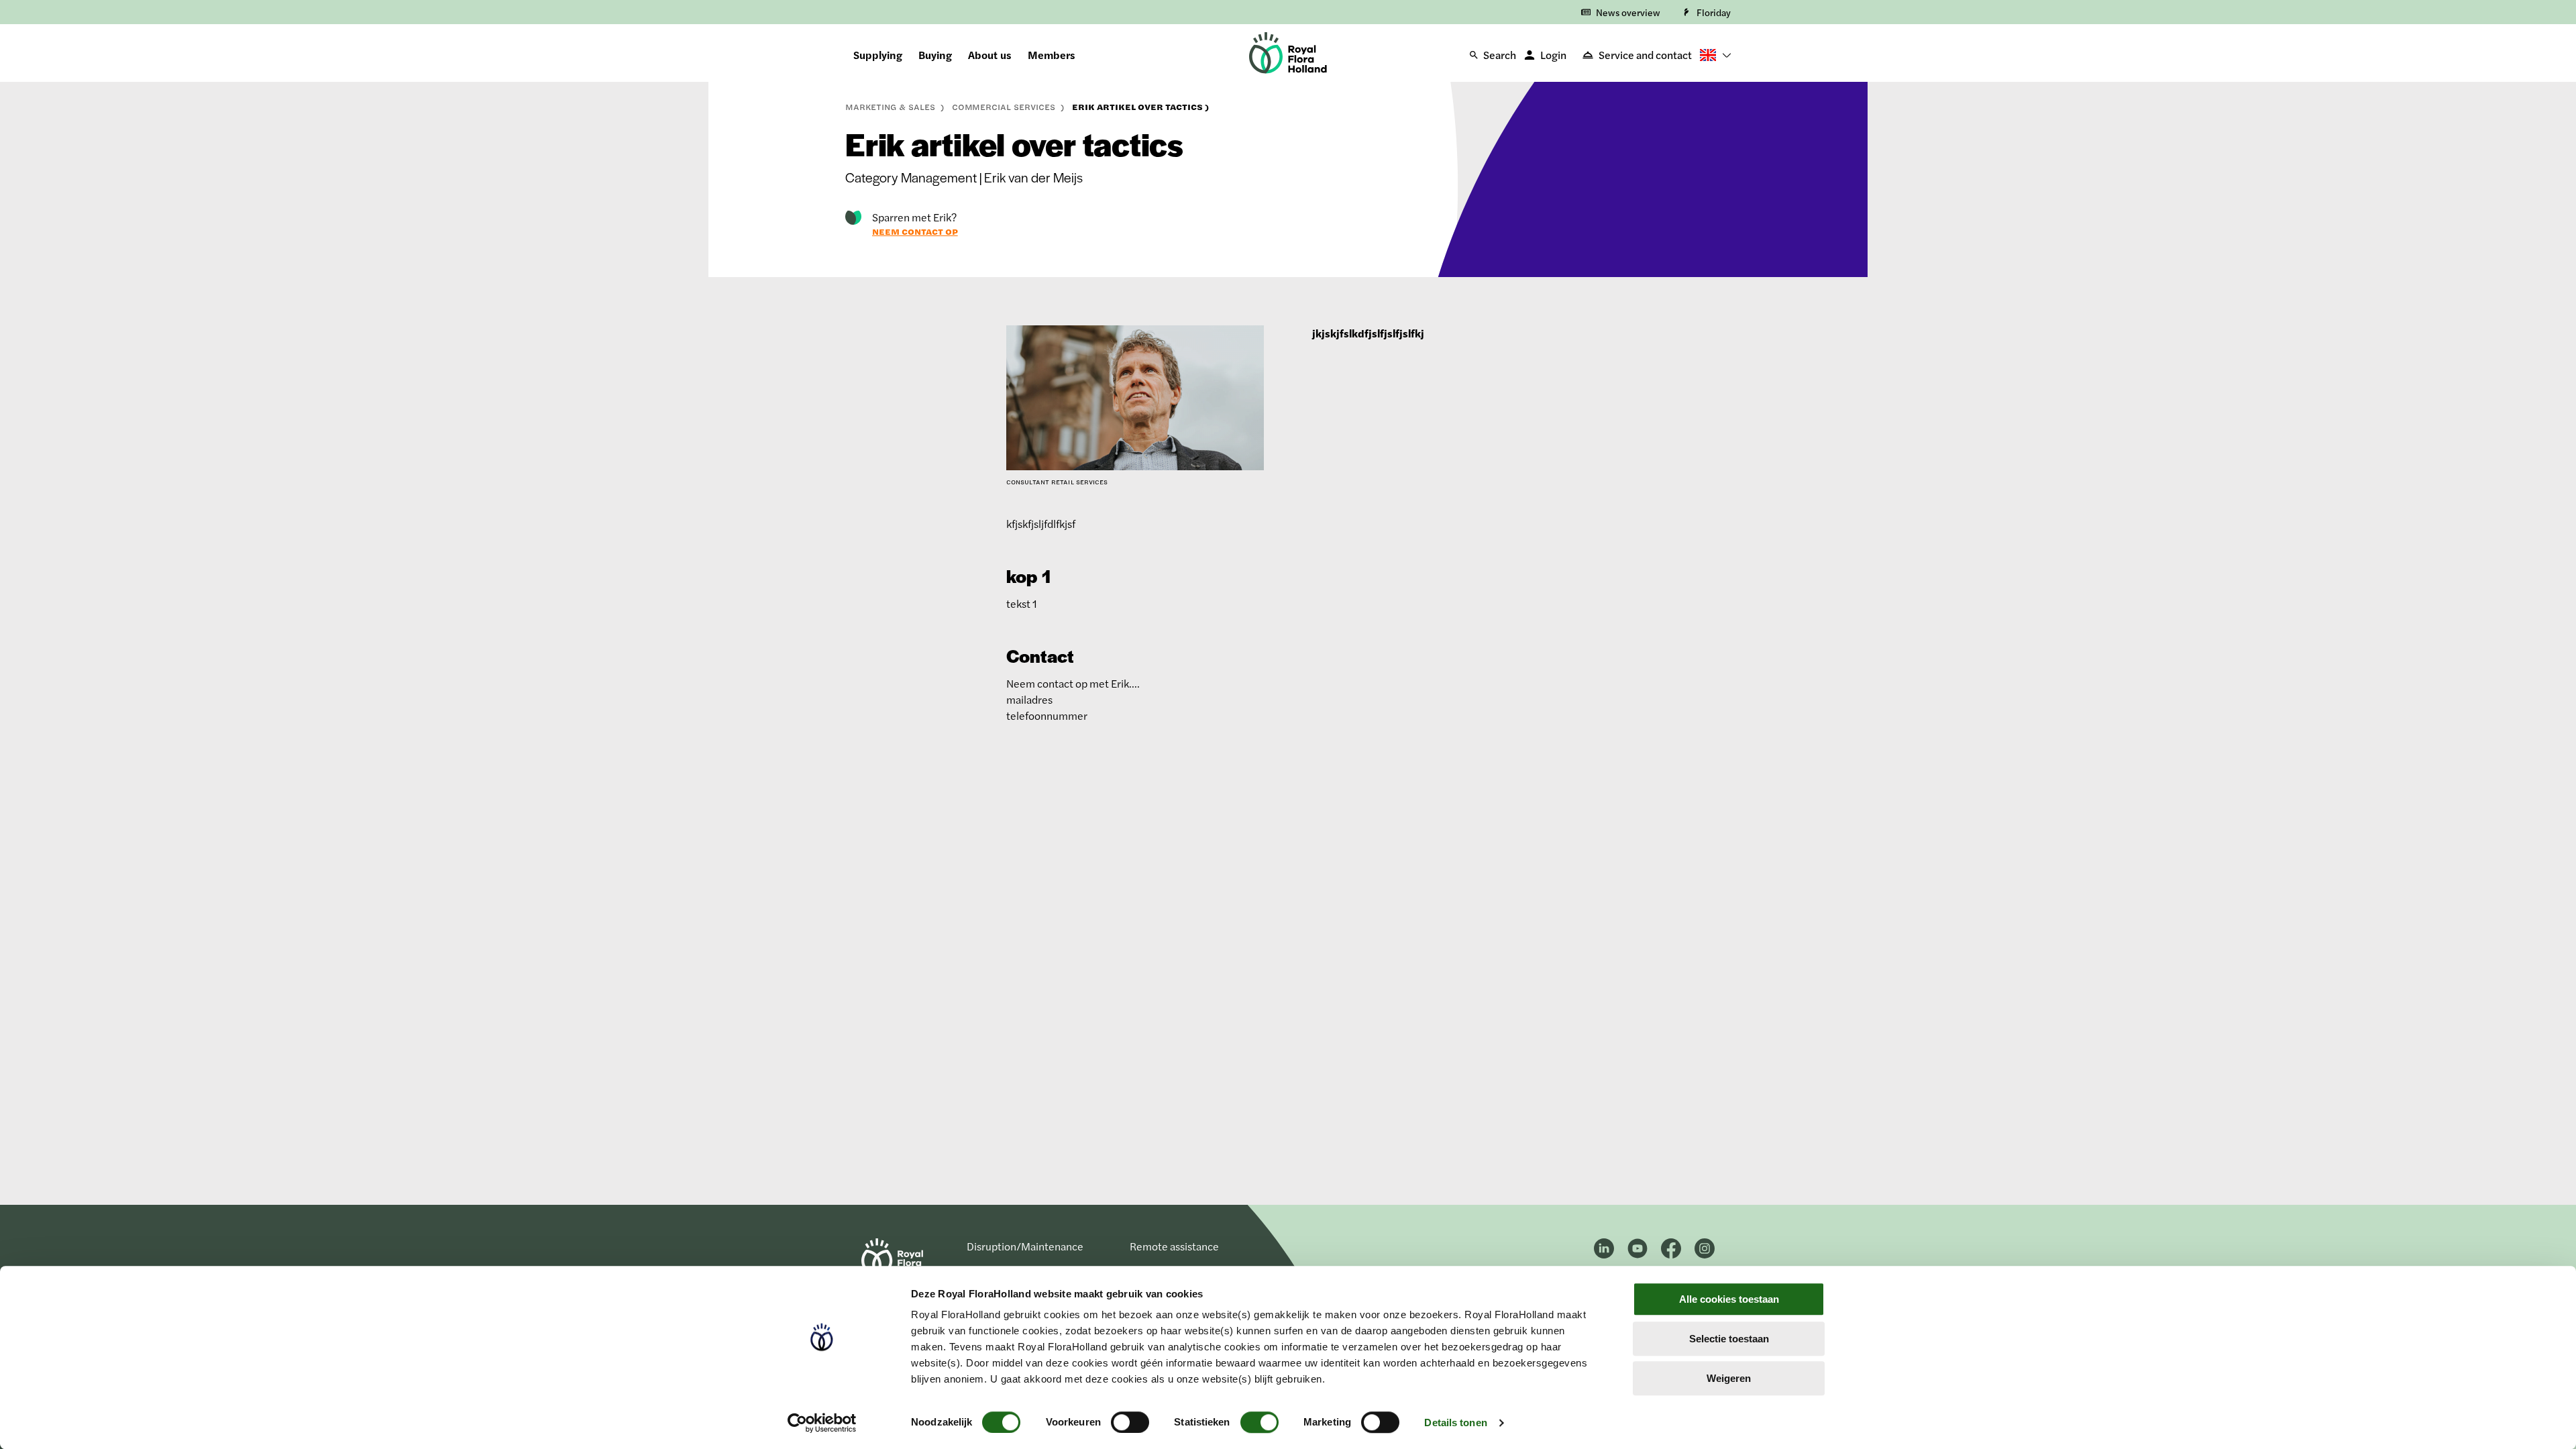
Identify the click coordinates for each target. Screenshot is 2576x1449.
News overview (1628, 12)
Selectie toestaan (1729, 1339)
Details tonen (1455, 1423)
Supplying (878, 55)
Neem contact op (915, 231)
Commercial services (1005, 107)
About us (990, 55)
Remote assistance (1174, 1246)
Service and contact (1645, 55)
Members (1052, 55)
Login (1553, 55)
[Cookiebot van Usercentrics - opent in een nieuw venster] (822, 1423)
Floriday (1714, 12)
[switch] (1130, 1422)
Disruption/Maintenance (1025, 1246)
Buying (935, 55)
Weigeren (1729, 1378)
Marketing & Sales (892, 107)
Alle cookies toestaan (1729, 1299)
